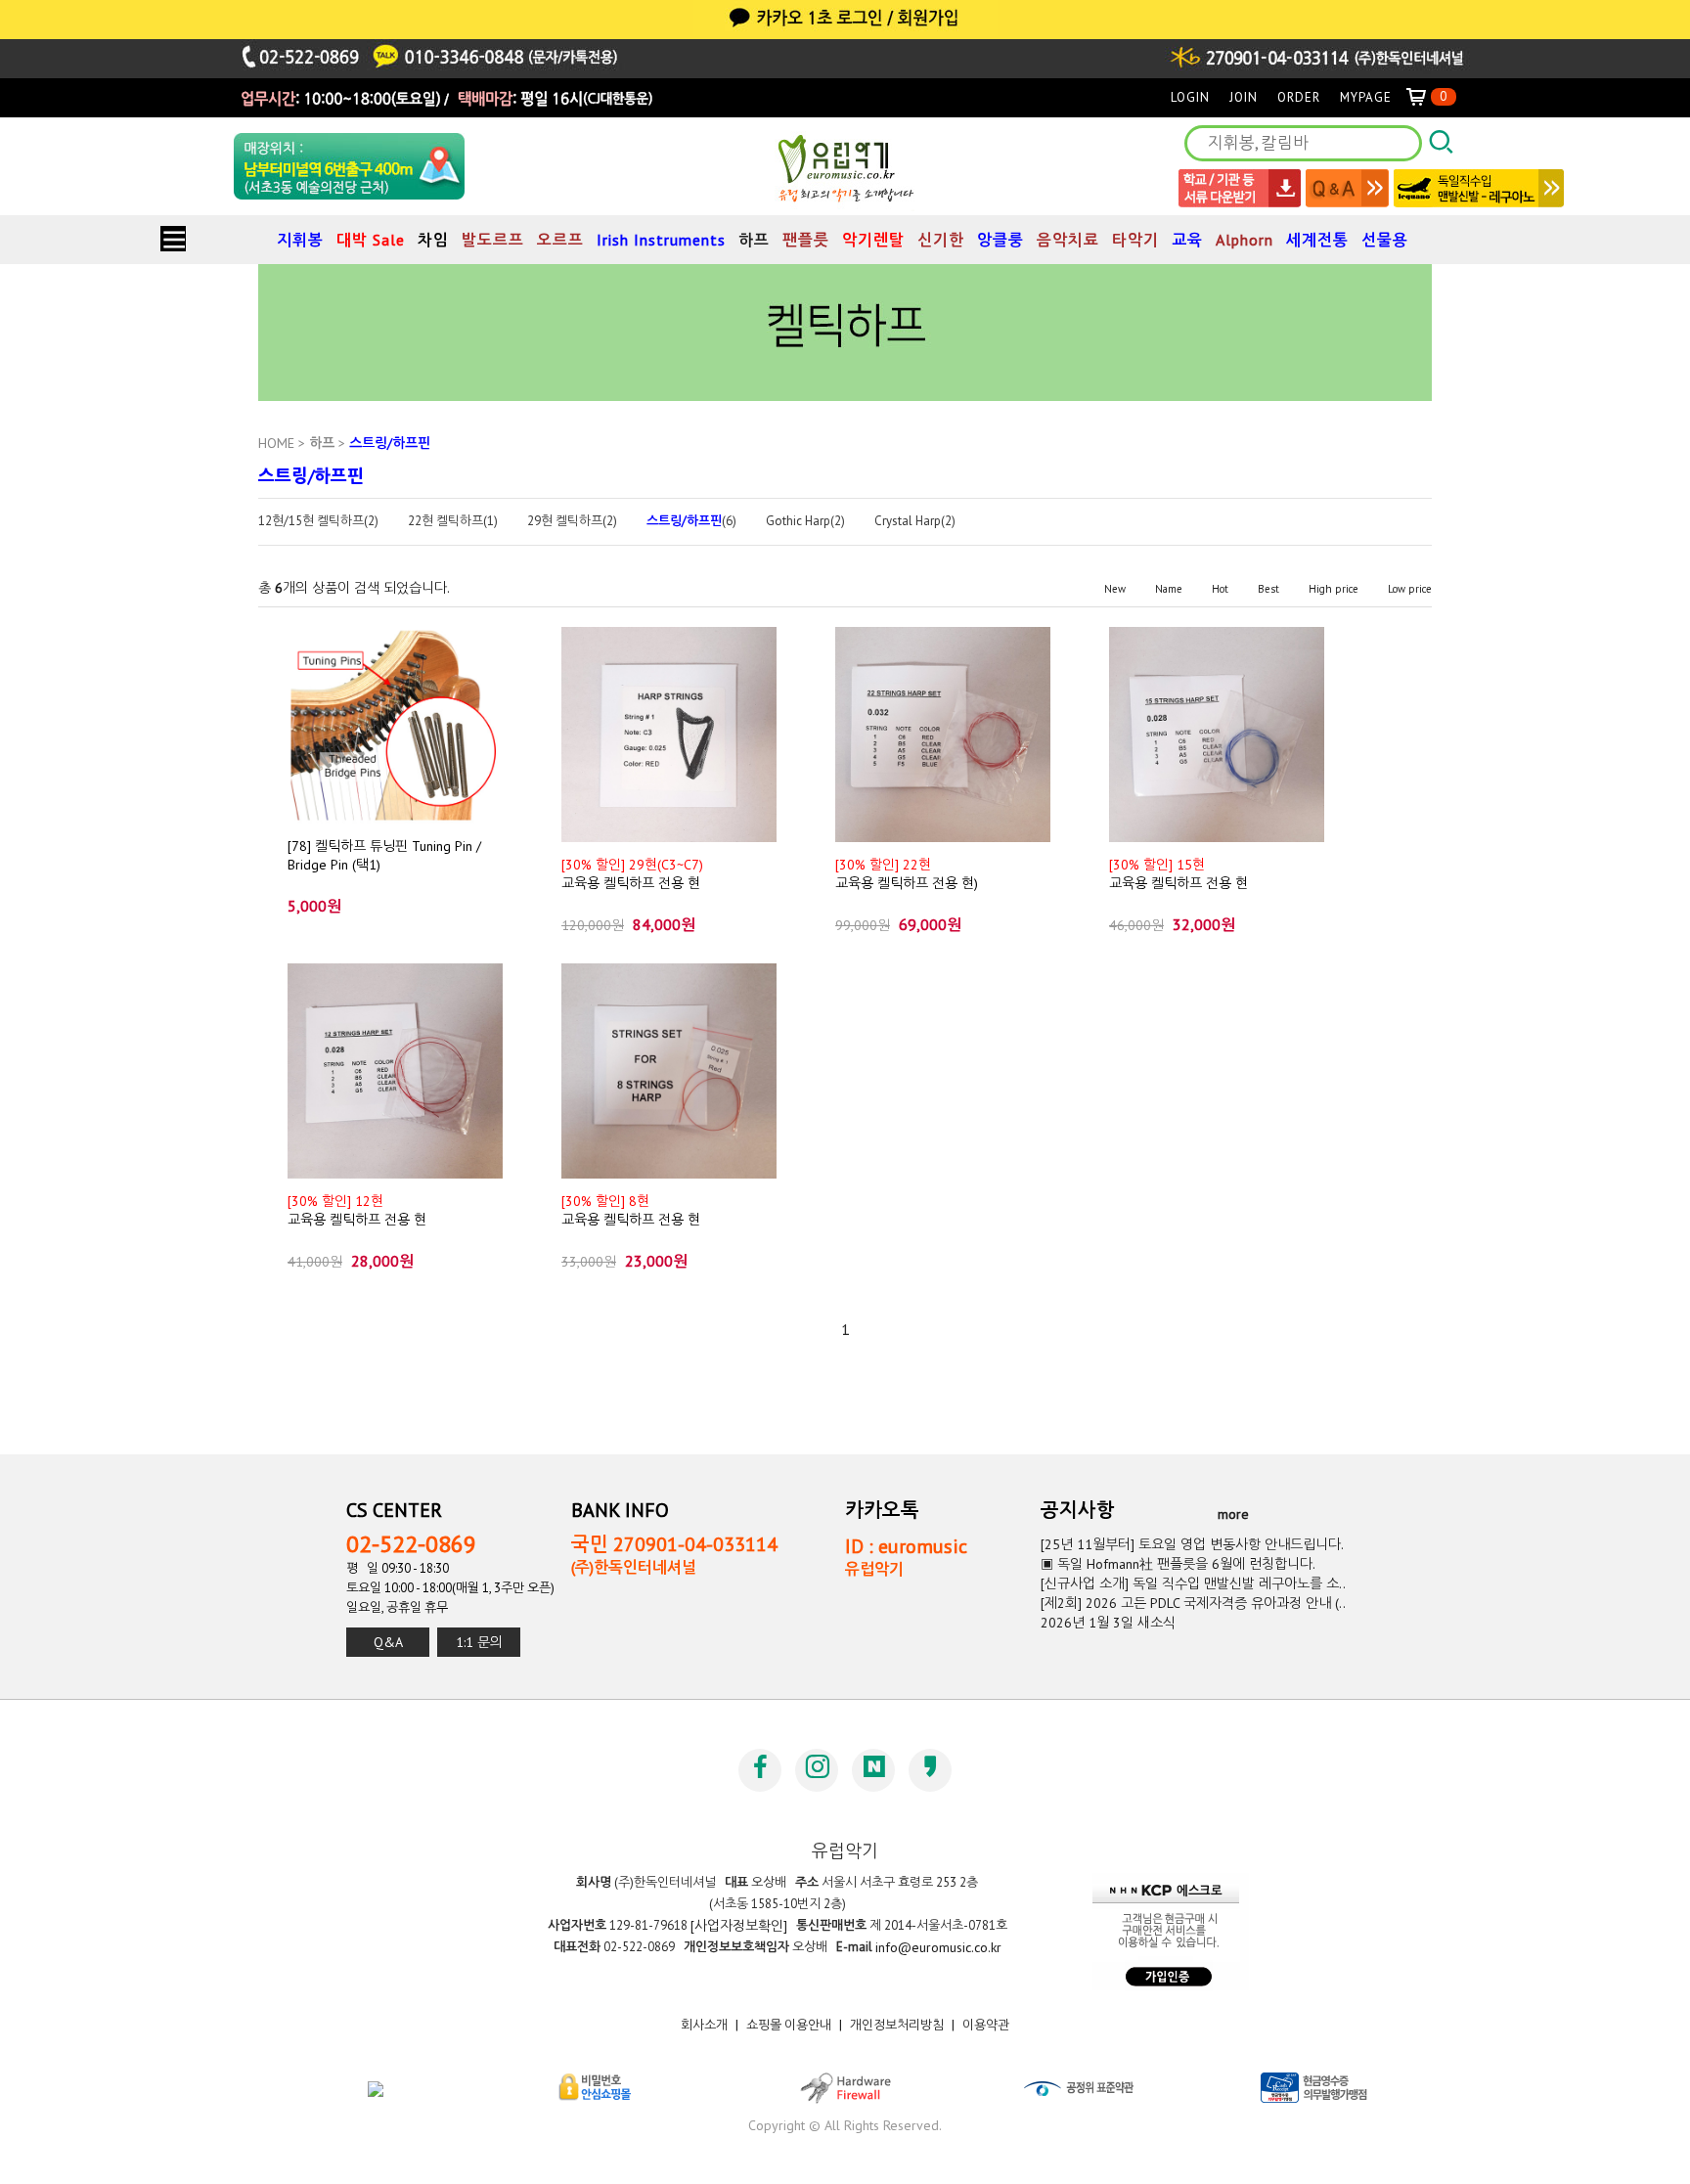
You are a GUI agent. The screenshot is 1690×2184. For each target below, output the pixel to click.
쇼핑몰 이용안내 (789, 2025)
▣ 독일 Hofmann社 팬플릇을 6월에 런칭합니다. (1178, 1564)
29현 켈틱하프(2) (572, 521)
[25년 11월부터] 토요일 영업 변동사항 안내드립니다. (1192, 1544)
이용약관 (986, 2025)
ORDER (1299, 97)
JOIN (1244, 97)
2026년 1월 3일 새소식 (1108, 1623)
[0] (1424, 97)
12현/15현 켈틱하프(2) (318, 521)
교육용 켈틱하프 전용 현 (632, 873)
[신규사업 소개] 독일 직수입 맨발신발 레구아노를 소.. (1193, 1583)
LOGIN (1190, 97)
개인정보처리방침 (897, 2025)
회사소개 (704, 2025)
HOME (276, 443)
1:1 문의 (479, 1642)
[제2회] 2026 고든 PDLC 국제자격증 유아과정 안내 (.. (1193, 1603)
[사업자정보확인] (739, 1926)
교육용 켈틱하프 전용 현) (907, 873)
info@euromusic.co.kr (938, 1947)
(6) (691, 521)
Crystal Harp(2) (915, 521)
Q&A (388, 1642)
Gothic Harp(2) (805, 521)
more (1233, 1514)
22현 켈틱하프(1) (453, 521)
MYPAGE (1366, 97)
